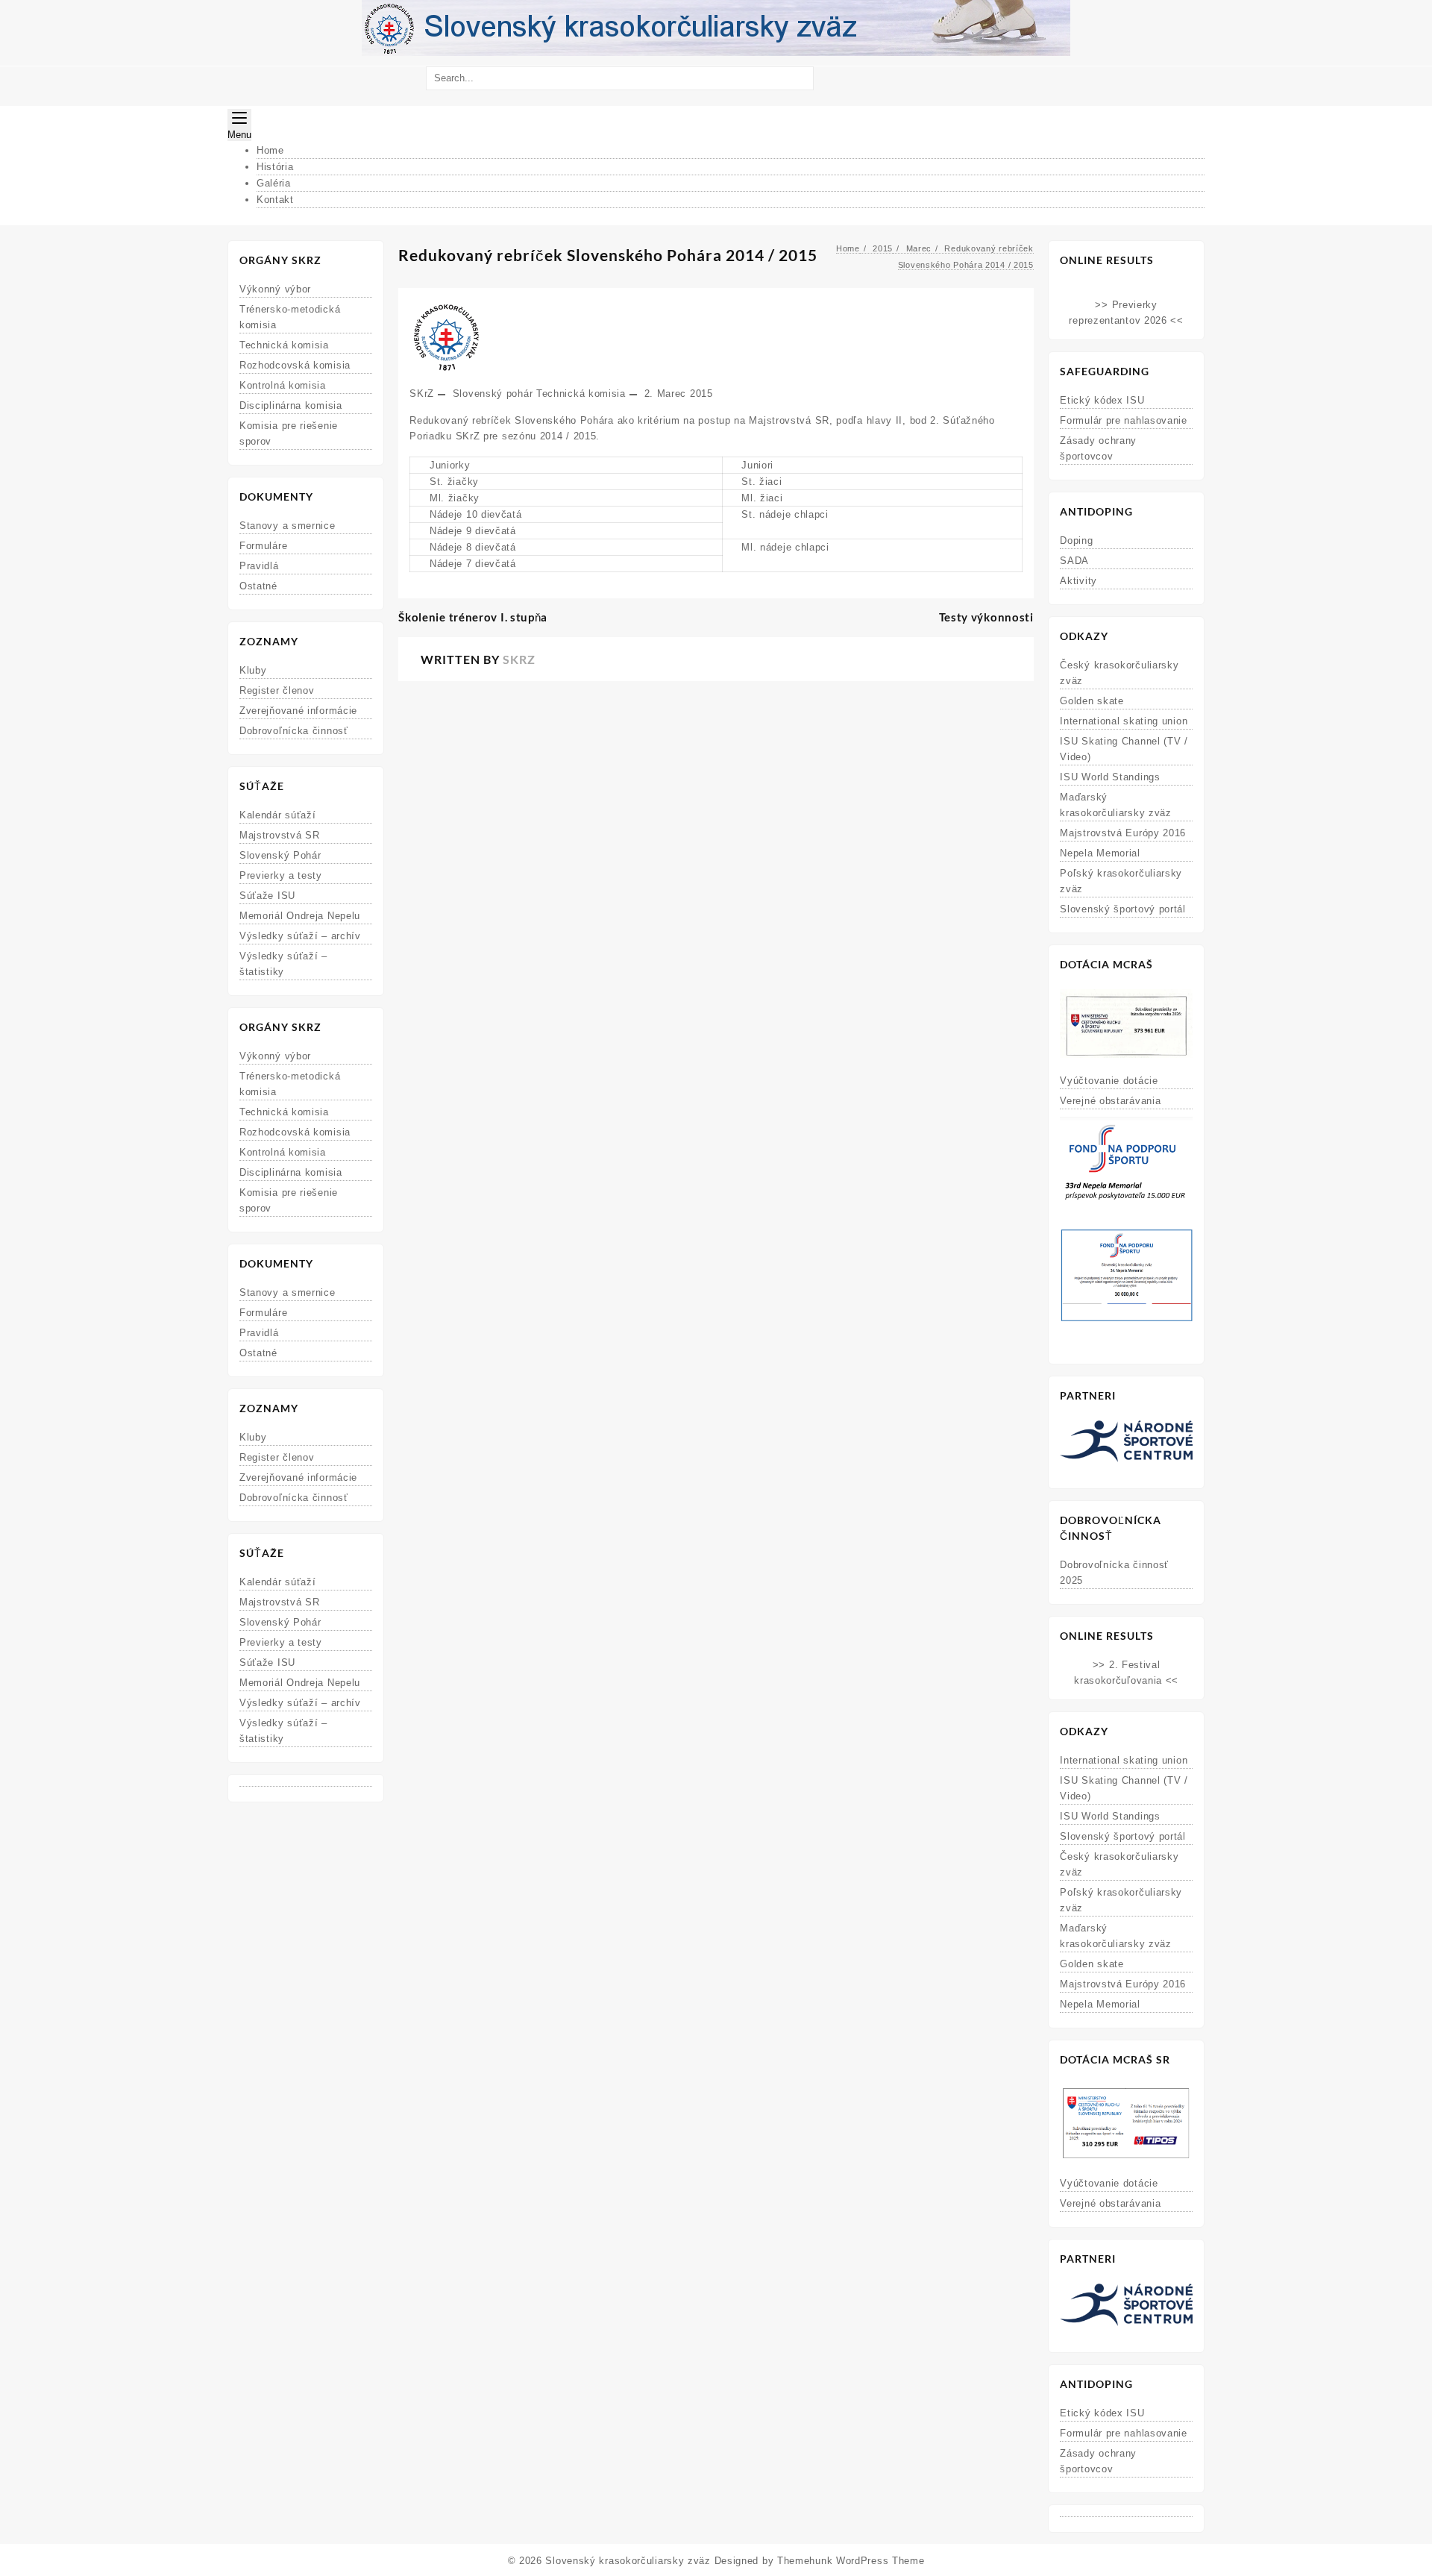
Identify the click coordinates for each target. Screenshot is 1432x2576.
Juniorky (450, 465)
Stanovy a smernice (288, 526)
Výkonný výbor (275, 289)
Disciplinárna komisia (291, 405)
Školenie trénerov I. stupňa (473, 617)
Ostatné (258, 586)
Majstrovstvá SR (280, 835)
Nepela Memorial (1100, 853)
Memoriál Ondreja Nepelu (300, 916)
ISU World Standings (1110, 777)
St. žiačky (454, 482)
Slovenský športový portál (1123, 909)
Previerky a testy (281, 875)
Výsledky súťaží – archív (300, 936)
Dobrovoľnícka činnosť (294, 731)
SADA (1074, 561)
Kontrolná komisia (283, 385)
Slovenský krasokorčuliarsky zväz (628, 2561)
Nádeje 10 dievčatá (476, 514)
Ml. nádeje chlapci (785, 547)
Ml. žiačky (455, 498)
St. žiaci (761, 482)
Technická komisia (284, 345)
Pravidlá (259, 566)
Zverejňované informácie (298, 711)
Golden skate (1092, 701)
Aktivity (1078, 581)
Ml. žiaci (762, 498)
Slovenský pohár (493, 394)
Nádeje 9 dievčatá (473, 531)
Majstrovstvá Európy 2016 (1123, 833)
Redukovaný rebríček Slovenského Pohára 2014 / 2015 (608, 255)
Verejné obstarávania (1110, 1101)
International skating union (1124, 721)
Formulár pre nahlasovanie (1124, 420)
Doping (1076, 540)
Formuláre (263, 546)
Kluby (253, 670)
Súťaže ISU (267, 896)
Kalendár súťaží (278, 815)
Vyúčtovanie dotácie (1109, 1081)
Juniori (757, 465)
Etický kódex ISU (1102, 400)
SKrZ (422, 394)
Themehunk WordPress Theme (851, 2561)
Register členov (277, 690)
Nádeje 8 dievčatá (473, 547)
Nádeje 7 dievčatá (473, 564)
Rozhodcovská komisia (295, 365)
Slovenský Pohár (280, 855)
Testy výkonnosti (986, 617)
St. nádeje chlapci (785, 514)
